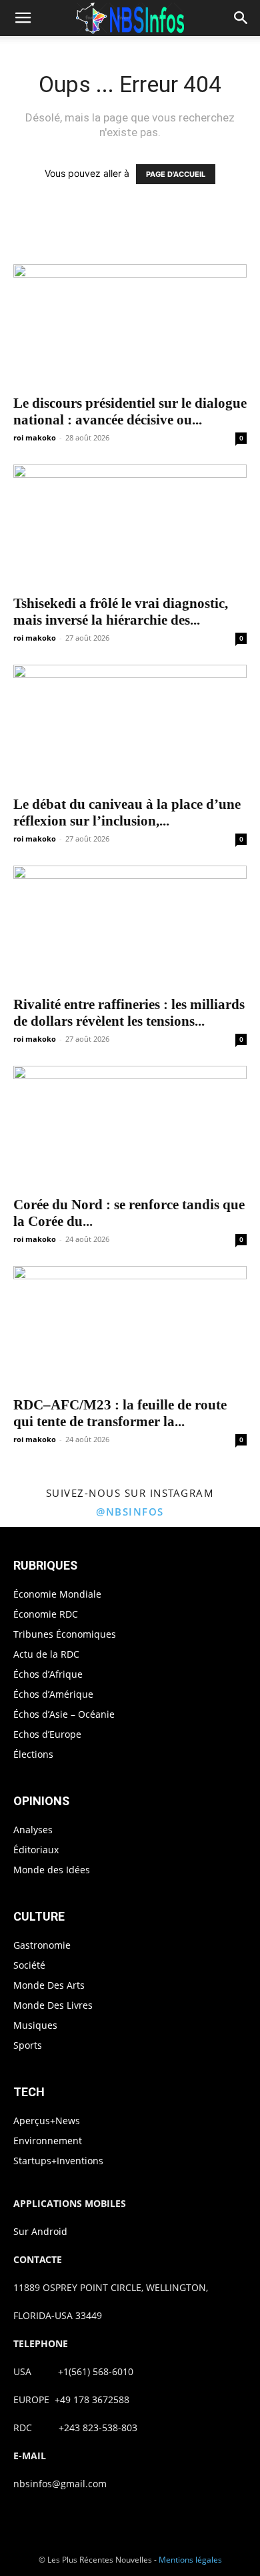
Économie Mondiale (57, 1594)
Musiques (35, 2025)
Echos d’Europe (47, 1734)
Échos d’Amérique (53, 1694)
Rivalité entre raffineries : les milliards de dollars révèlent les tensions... (129, 1013)
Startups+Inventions (58, 2161)
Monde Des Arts (49, 1985)
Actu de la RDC (46, 1654)
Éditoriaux (36, 1850)
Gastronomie (42, 1945)
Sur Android (40, 2231)
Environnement (48, 2141)
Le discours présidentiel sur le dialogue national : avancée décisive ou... (130, 411)
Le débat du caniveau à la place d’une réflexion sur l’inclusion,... (127, 813)
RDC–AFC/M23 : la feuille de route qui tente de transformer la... (120, 1413)
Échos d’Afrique (48, 1674)
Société (29, 1965)
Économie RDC (46, 1614)
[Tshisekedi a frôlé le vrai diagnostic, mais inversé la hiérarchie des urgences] (130, 526)
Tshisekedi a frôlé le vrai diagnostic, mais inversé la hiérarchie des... (121, 612)
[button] (23, 18)
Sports (28, 2045)
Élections (33, 1754)
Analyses (33, 1830)
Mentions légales (190, 2560)
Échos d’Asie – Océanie (64, 1714)
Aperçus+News (47, 2121)
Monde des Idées (52, 1870)
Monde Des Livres (53, 2005)
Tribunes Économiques (65, 1634)
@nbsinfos (130, 1512)
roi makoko (35, 437)
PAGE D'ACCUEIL (176, 174)
